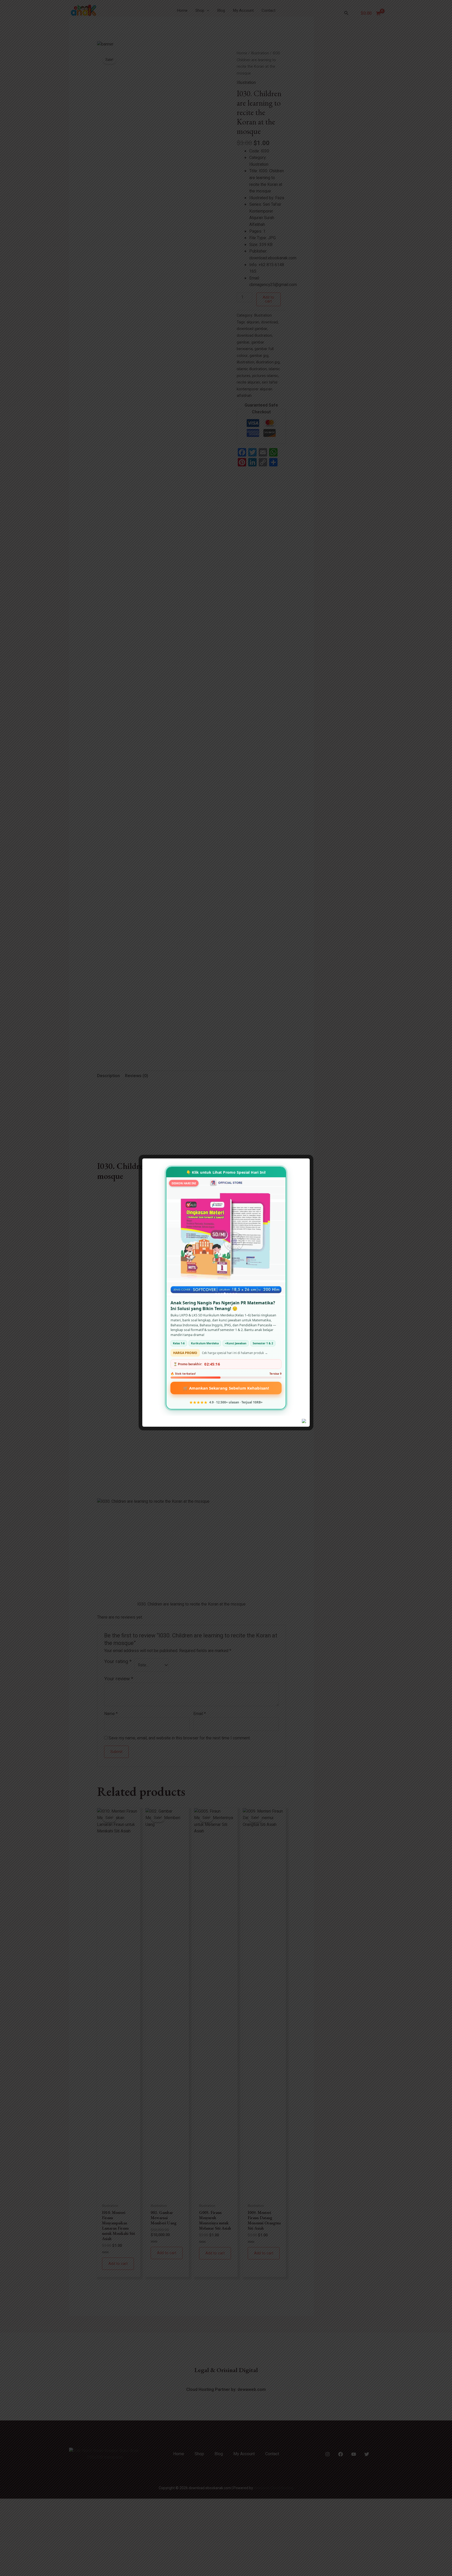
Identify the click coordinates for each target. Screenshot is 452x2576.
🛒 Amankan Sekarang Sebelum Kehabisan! (226, 1388)
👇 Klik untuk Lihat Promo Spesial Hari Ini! (226, 1172)
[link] (226, 1288)
